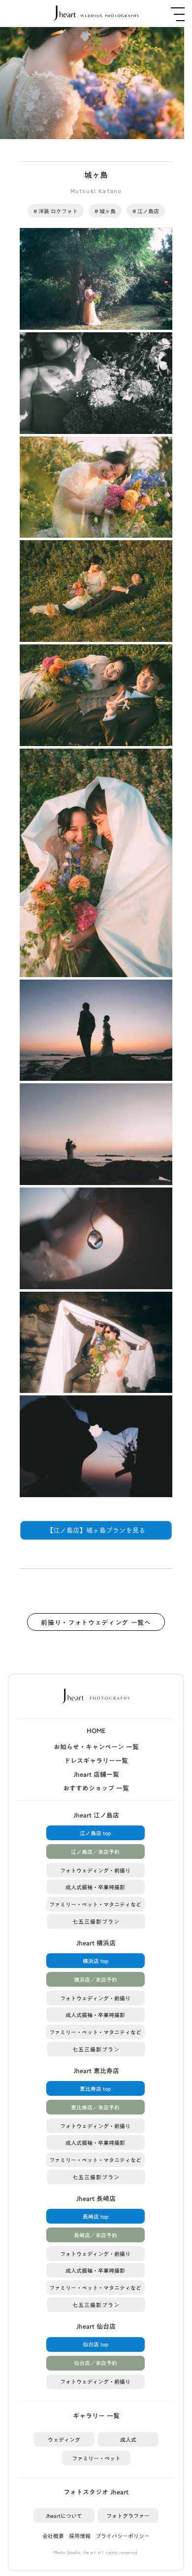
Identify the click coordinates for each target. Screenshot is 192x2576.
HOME (96, 1731)
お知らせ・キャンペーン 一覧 (96, 1747)
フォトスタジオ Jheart (96, 2492)
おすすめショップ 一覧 (96, 1788)
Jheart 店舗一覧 (96, 1774)
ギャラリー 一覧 (96, 2416)
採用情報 (80, 2536)
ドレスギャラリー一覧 (96, 1761)
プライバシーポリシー (123, 2536)
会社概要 (53, 2536)
